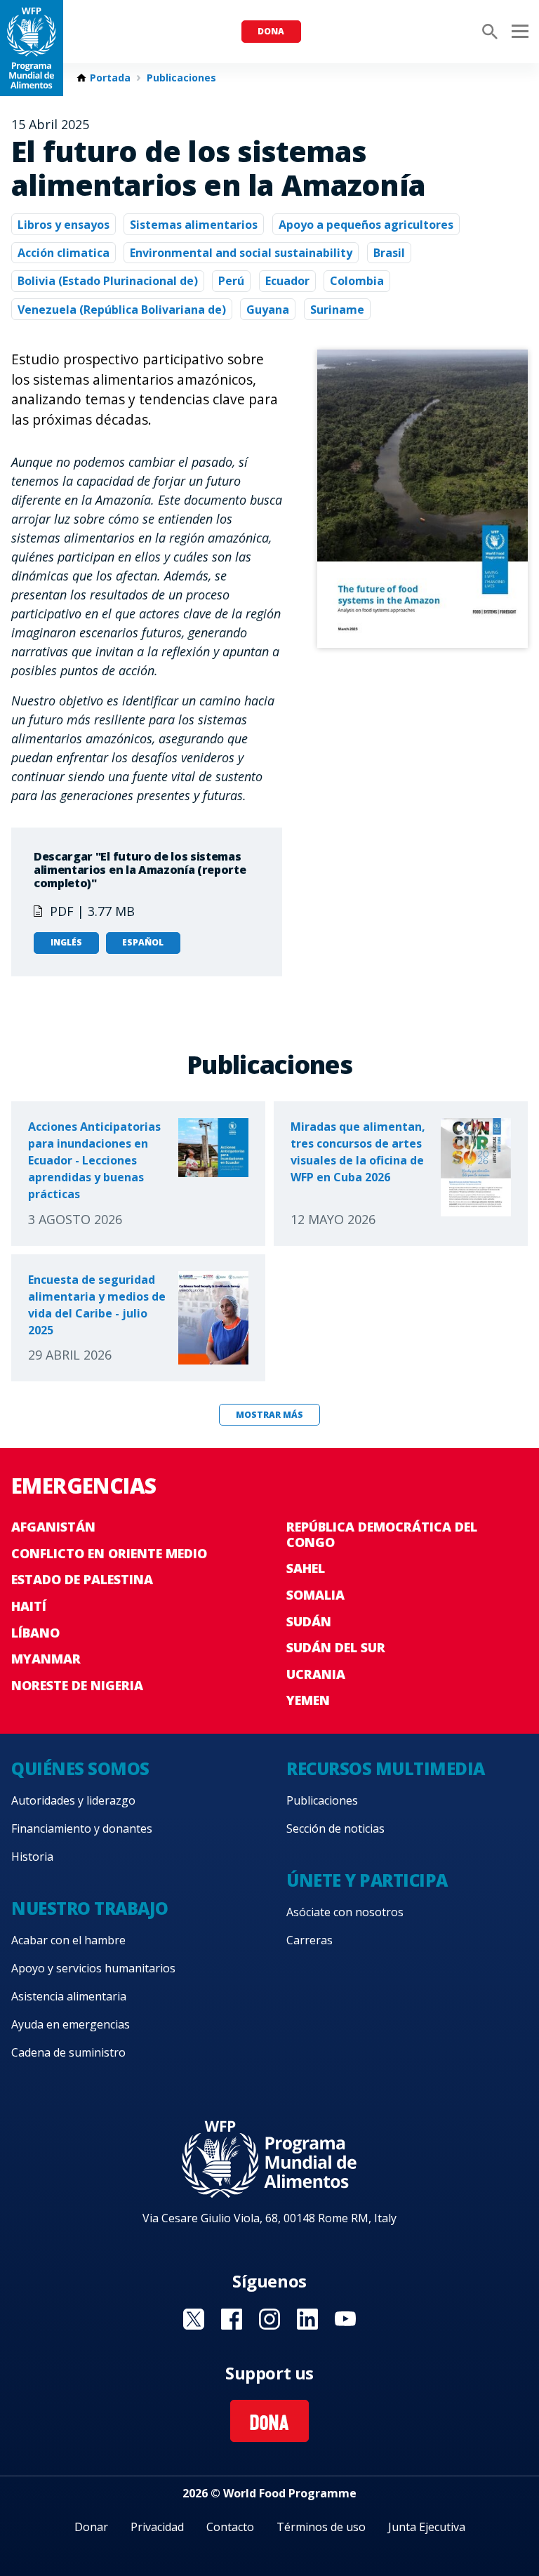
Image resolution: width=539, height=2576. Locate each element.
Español (143, 942)
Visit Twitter (194, 2319)
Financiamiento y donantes (82, 1828)
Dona (271, 31)
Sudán (309, 1621)
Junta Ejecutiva (427, 2527)
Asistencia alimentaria (69, 1996)
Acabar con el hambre (68, 1940)
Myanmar (46, 1659)
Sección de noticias (335, 1828)
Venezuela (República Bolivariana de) (122, 310)
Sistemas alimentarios (194, 225)
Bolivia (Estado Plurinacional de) (108, 281)
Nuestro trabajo (90, 1908)
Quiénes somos (80, 1768)
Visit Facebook (232, 2319)
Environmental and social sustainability (241, 253)
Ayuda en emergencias (71, 2024)
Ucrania (316, 1674)
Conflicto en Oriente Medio (109, 1553)
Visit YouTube (345, 2319)
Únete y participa (367, 1880)
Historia (32, 1857)
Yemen (308, 1700)
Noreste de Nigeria (77, 1685)
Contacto (230, 2527)
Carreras (310, 1940)
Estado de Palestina (82, 1579)
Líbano (35, 1633)
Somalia (315, 1595)
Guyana (268, 310)
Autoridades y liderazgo (73, 1800)
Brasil (389, 253)
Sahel (306, 1568)
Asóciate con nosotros (345, 1912)
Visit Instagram (269, 2319)
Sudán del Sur (336, 1647)
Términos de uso (321, 2527)
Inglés (66, 942)
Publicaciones (181, 78)
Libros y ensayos (64, 225)
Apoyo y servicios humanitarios (93, 1968)
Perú (231, 281)
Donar (91, 2527)
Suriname (337, 310)
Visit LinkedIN (307, 2319)
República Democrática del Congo (382, 1534)
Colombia (357, 281)
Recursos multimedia (386, 1768)
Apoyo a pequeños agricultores (366, 225)
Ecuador (287, 281)
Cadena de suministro (68, 2052)
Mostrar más (269, 1415)
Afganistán (53, 1527)
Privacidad (157, 2527)
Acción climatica (64, 253)
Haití (29, 1606)
